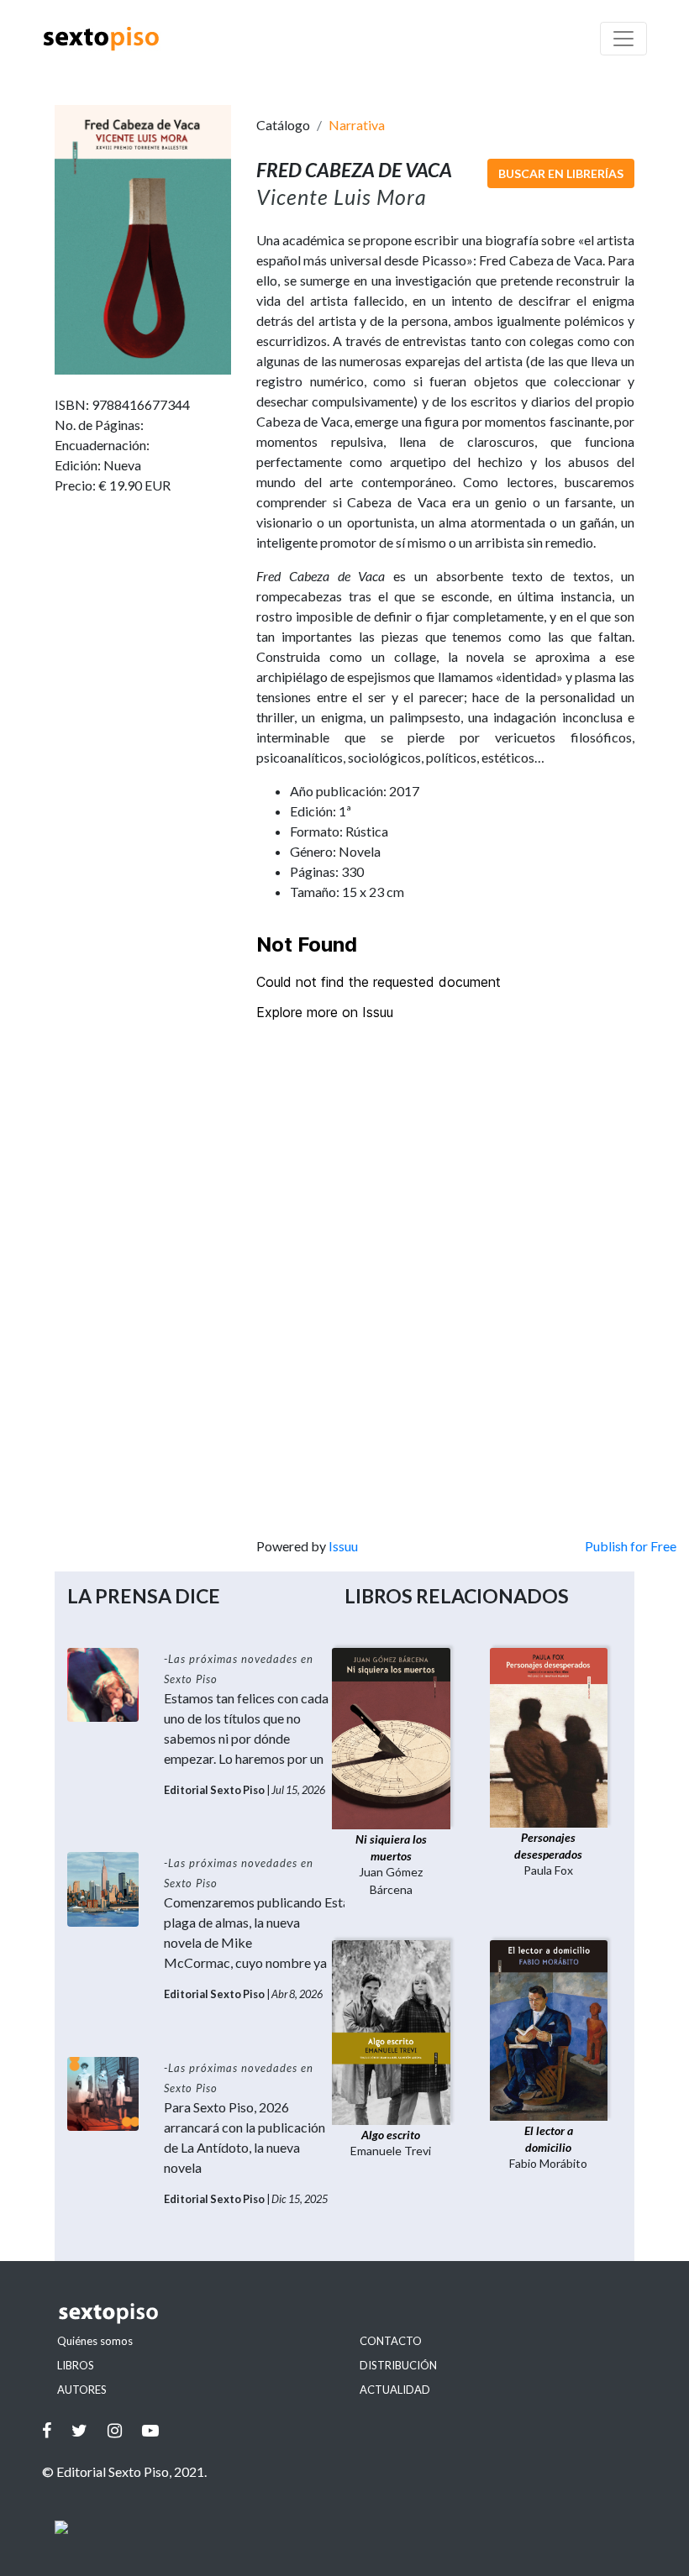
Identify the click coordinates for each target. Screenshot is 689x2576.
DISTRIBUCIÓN (398, 2365)
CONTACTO (391, 2341)
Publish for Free (631, 1546)
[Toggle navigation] (623, 39)
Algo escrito (391, 2135)
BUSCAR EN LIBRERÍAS (561, 173)
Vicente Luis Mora (342, 197)
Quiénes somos (95, 2341)
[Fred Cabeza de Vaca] (143, 237)
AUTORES (82, 2390)
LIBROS (76, 2365)
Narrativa (357, 125)
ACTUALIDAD (395, 2390)
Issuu (343, 1546)
